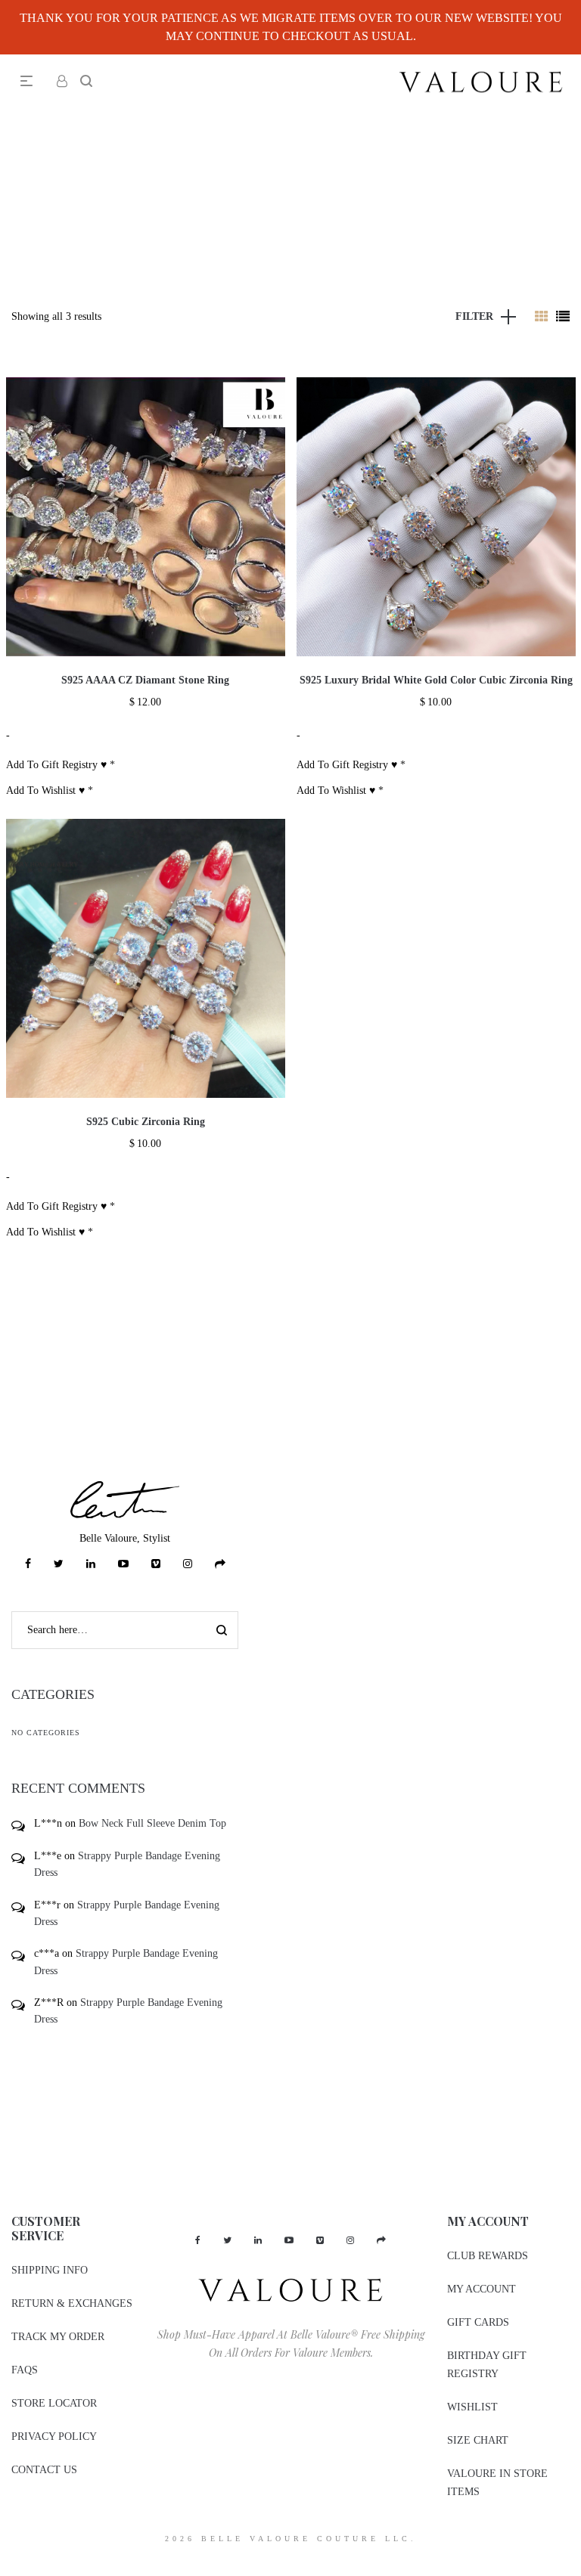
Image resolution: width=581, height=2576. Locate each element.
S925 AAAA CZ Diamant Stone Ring (145, 680)
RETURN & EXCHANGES (72, 2303)
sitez (9, 2567)
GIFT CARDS (478, 2322)
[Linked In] (91, 1564)
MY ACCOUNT (482, 2289)
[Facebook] (28, 1564)
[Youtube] (123, 1564)
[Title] (220, 1564)
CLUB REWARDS (488, 2256)
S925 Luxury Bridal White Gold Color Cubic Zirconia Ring (436, 680)
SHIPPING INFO (50, 2270)
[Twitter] (59, 1564)
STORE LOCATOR (54, 2403)
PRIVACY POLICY (54, 2437)
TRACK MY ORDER (58, 2337)
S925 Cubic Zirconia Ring (146, 1122)
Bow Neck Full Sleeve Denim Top (152, 1823)
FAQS (25, 2370)
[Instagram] (188, 1564)
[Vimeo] (156, 1564)
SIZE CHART (478, 2440)
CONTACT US (44, 2470)
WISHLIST (472, 2407)
